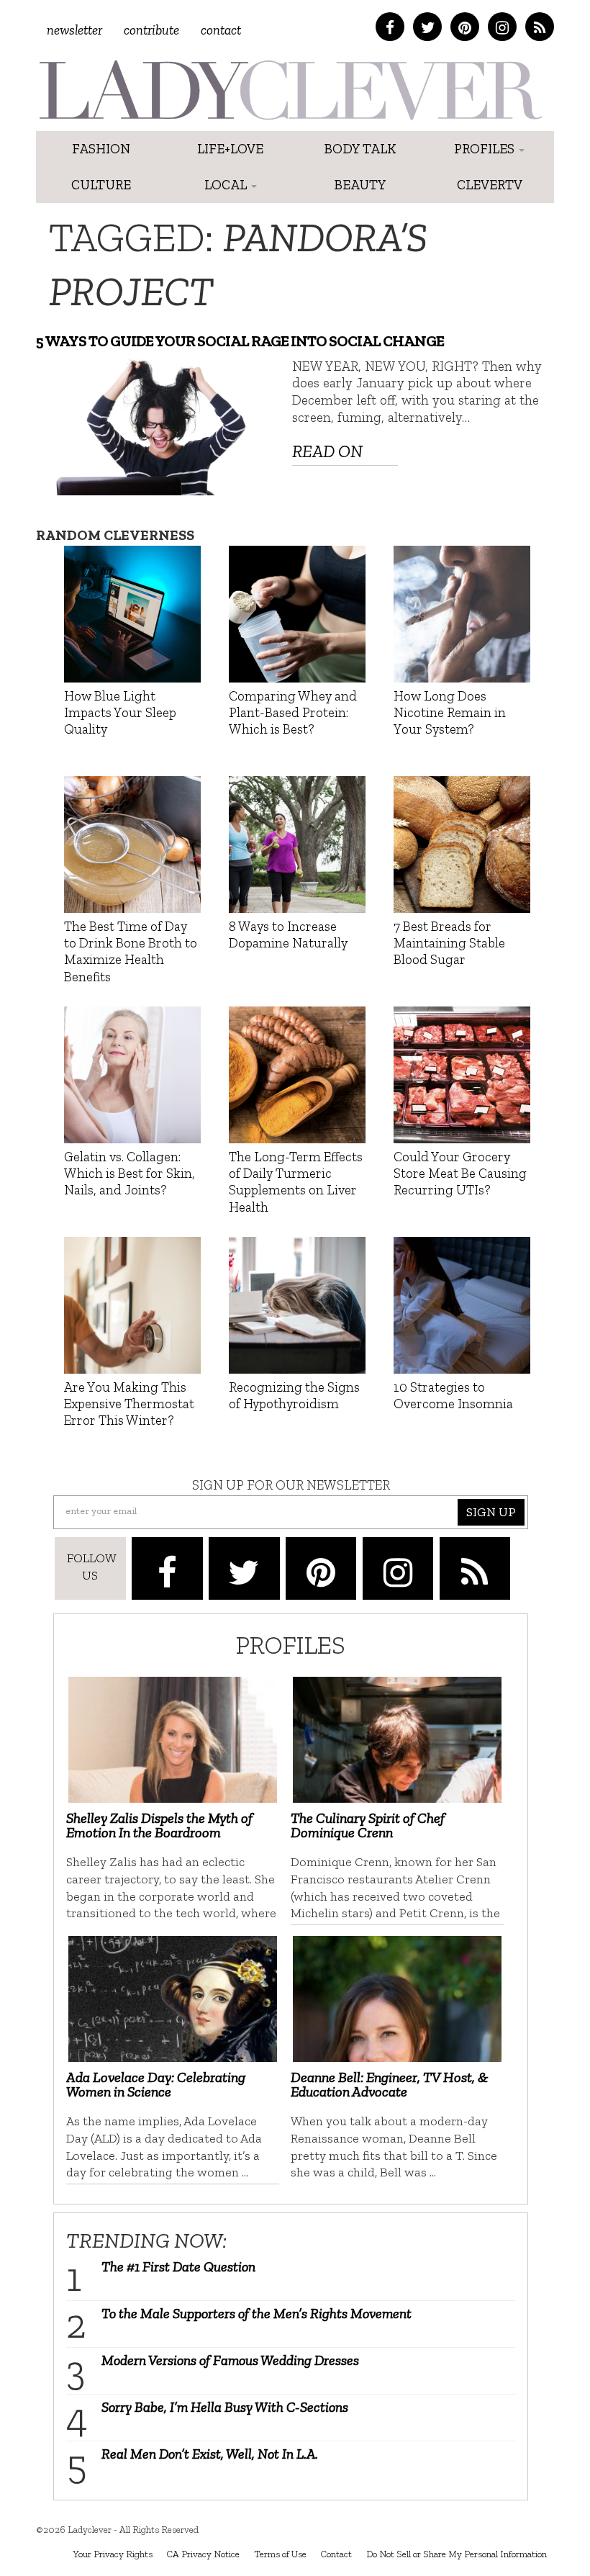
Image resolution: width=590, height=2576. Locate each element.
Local (227, 185)
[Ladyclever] (290, 90)
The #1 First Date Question (178, 2266)
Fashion (101, 149)
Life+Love (230, 149)
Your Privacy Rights (113, 2554)
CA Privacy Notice (203, 2554)
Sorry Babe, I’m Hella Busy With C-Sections (225, 2407)
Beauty (360, 185)
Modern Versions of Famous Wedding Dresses (230, 2360)
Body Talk (360, 149)
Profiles (486, 149)
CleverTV (490, 185)
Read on (327, 451)
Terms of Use (280, 2554)
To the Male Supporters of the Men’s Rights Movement (257, 2313)
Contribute (151, 30)
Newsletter (74, 30)
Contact (221, 30)
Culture (101, 185)
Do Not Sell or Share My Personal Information (457, 2554)
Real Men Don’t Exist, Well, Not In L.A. (210, 2454)
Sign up (491, 1512)
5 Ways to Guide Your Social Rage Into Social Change (240, 341)
